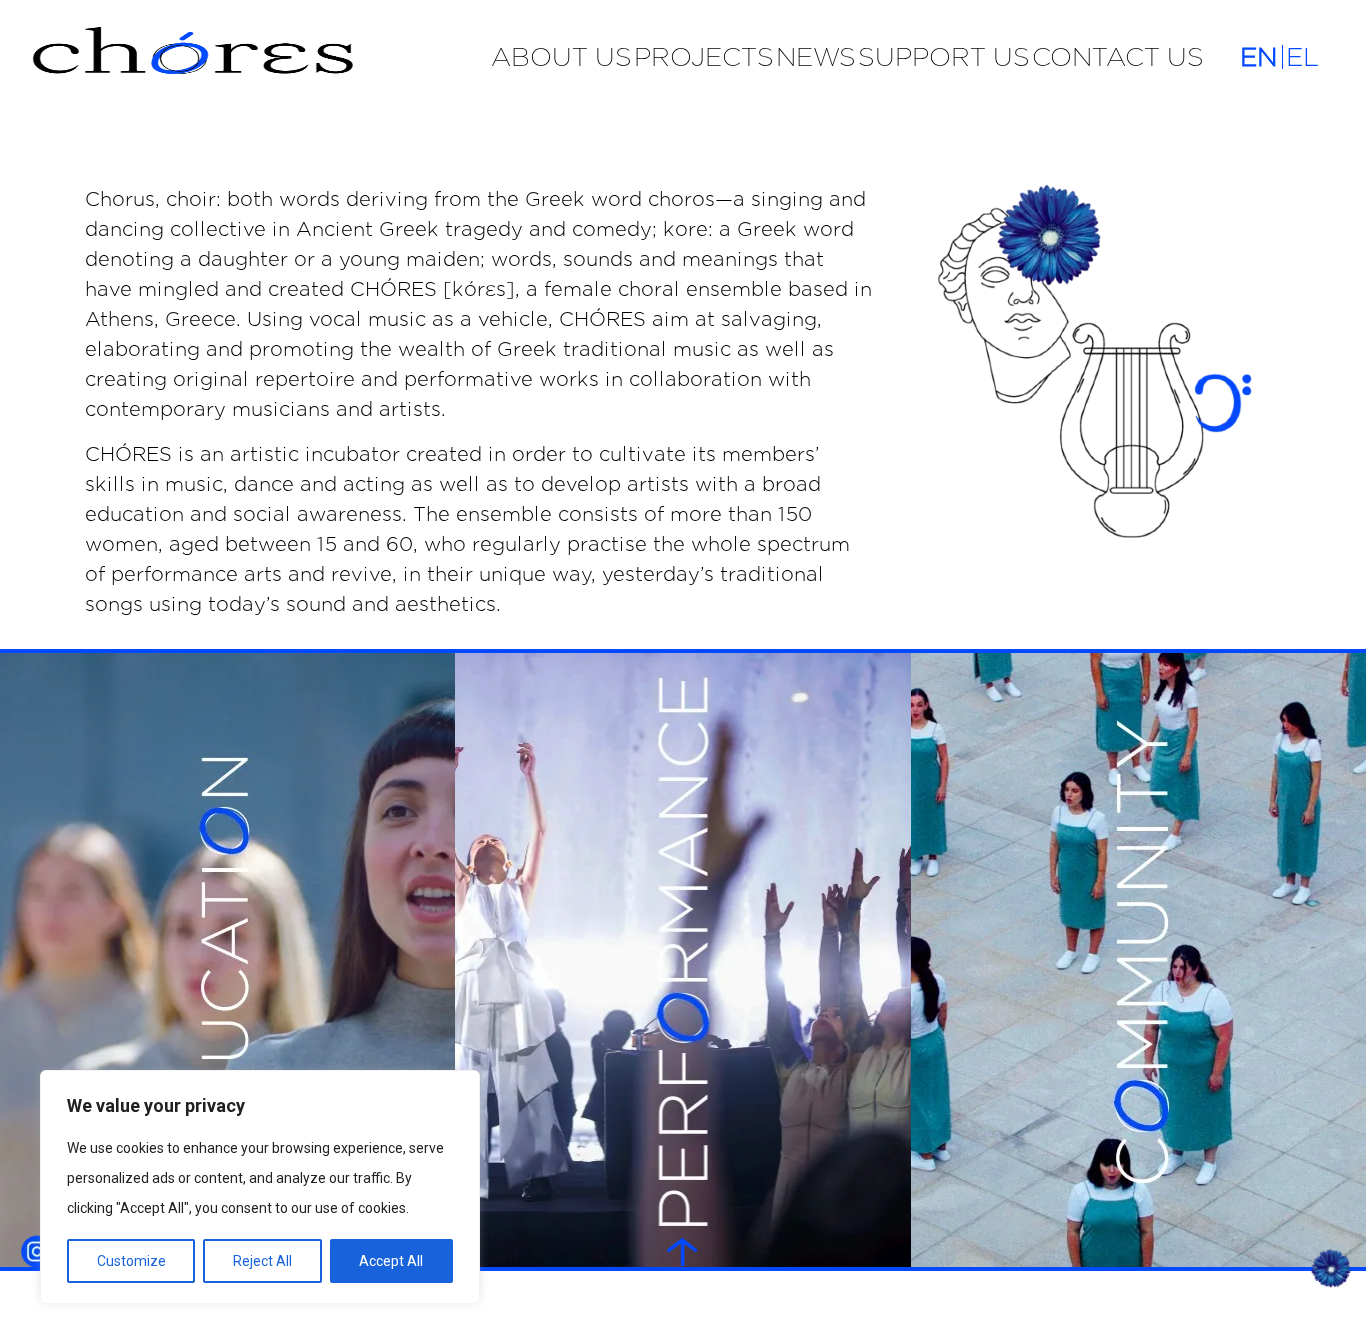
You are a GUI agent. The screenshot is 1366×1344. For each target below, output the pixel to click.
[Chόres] (246, 56)
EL (1302, 56)
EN (1259, 56)
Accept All (391, 1261)
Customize (131, 1261)
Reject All (262, 1261)
